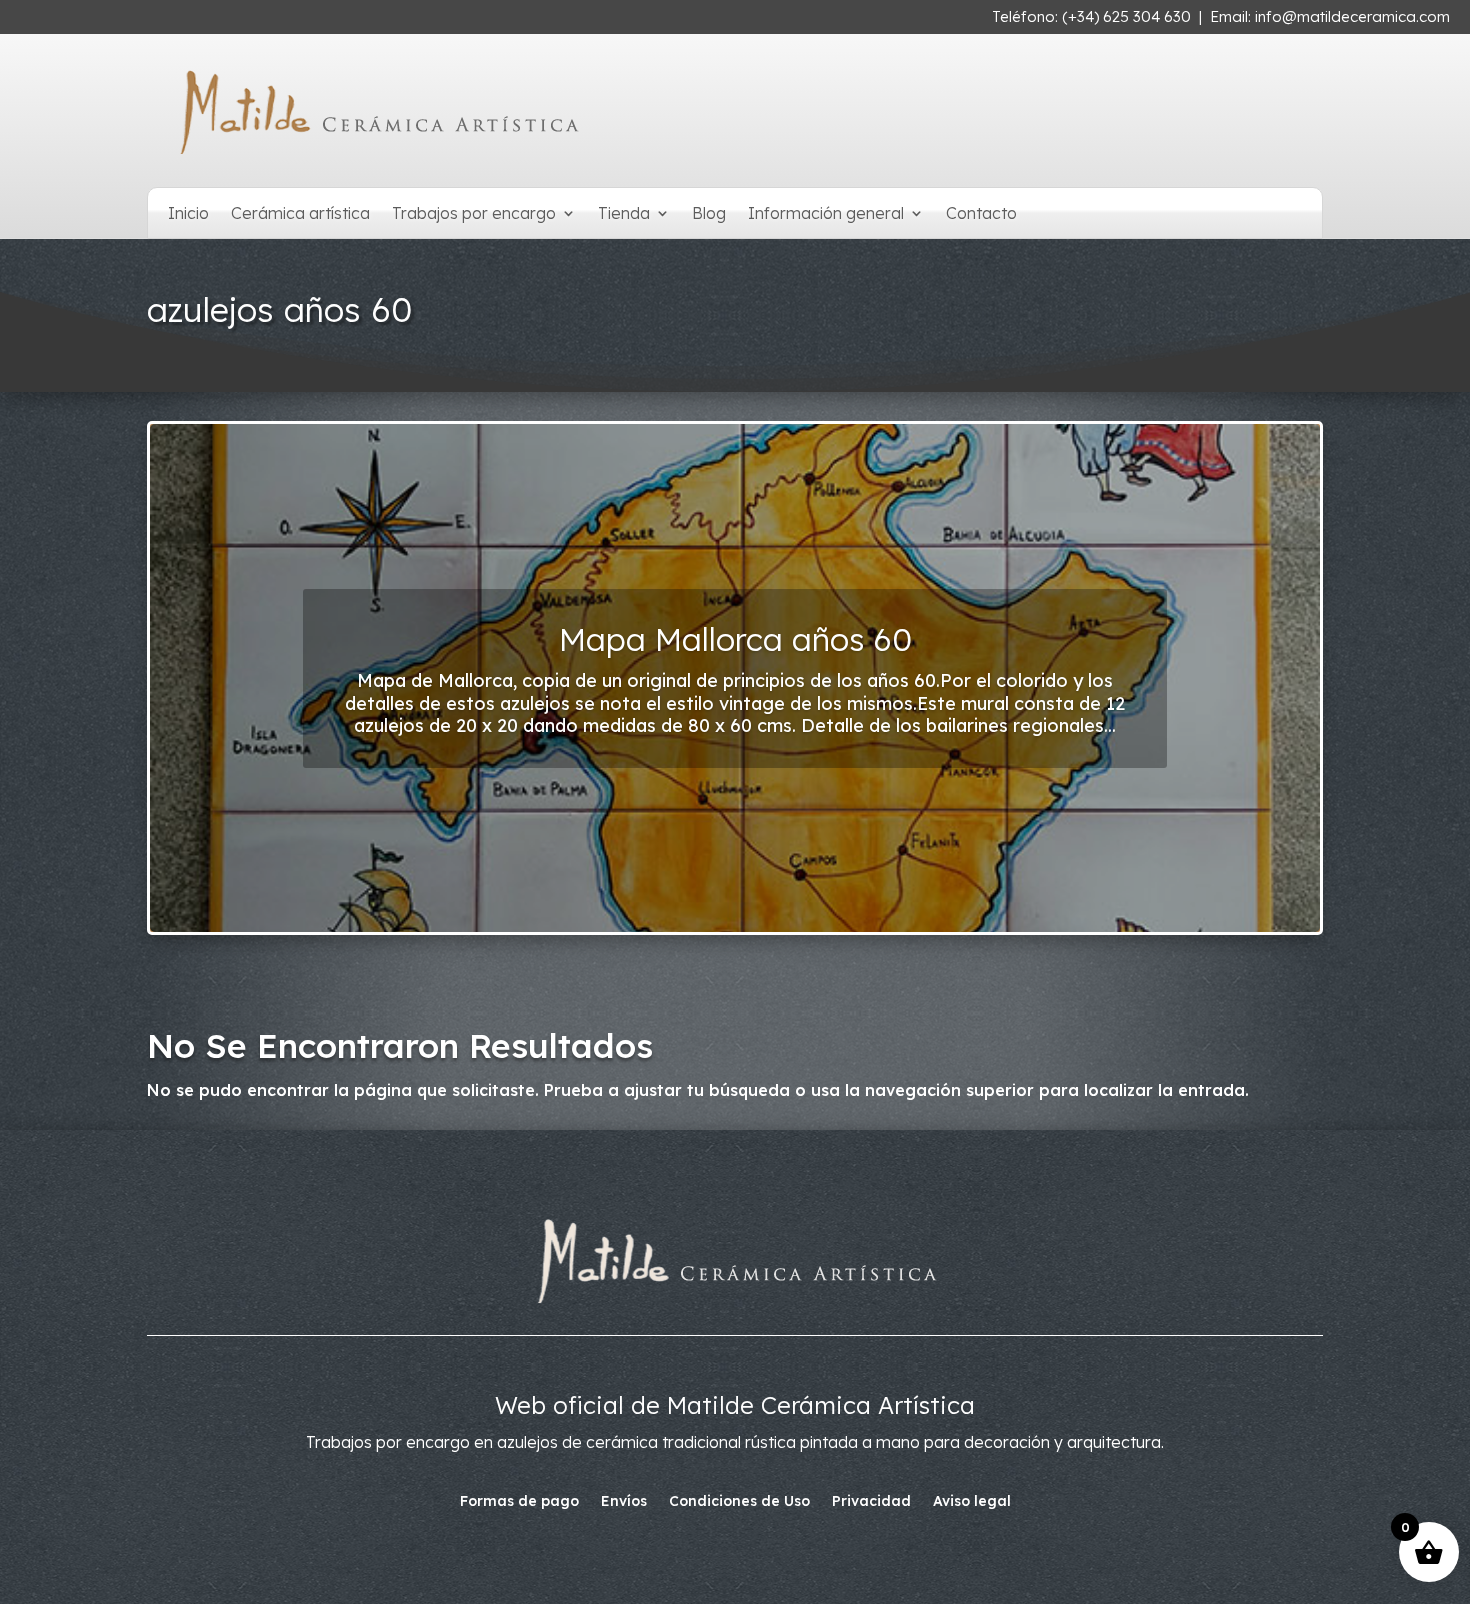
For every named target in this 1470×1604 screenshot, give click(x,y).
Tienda (624, 214)
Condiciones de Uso (739, 1502)
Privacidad (871, 1502)
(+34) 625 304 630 (1126, 16)
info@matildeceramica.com (1352, 16)
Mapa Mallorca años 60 (735, 639)
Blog (709, 214)
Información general (826, 214)
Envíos (624, 1502)
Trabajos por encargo (474, 214)
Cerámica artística (300, 214)
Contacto (981, 214)
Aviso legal (972, 1502)
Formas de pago (519, 1502)
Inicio (188, 214)
